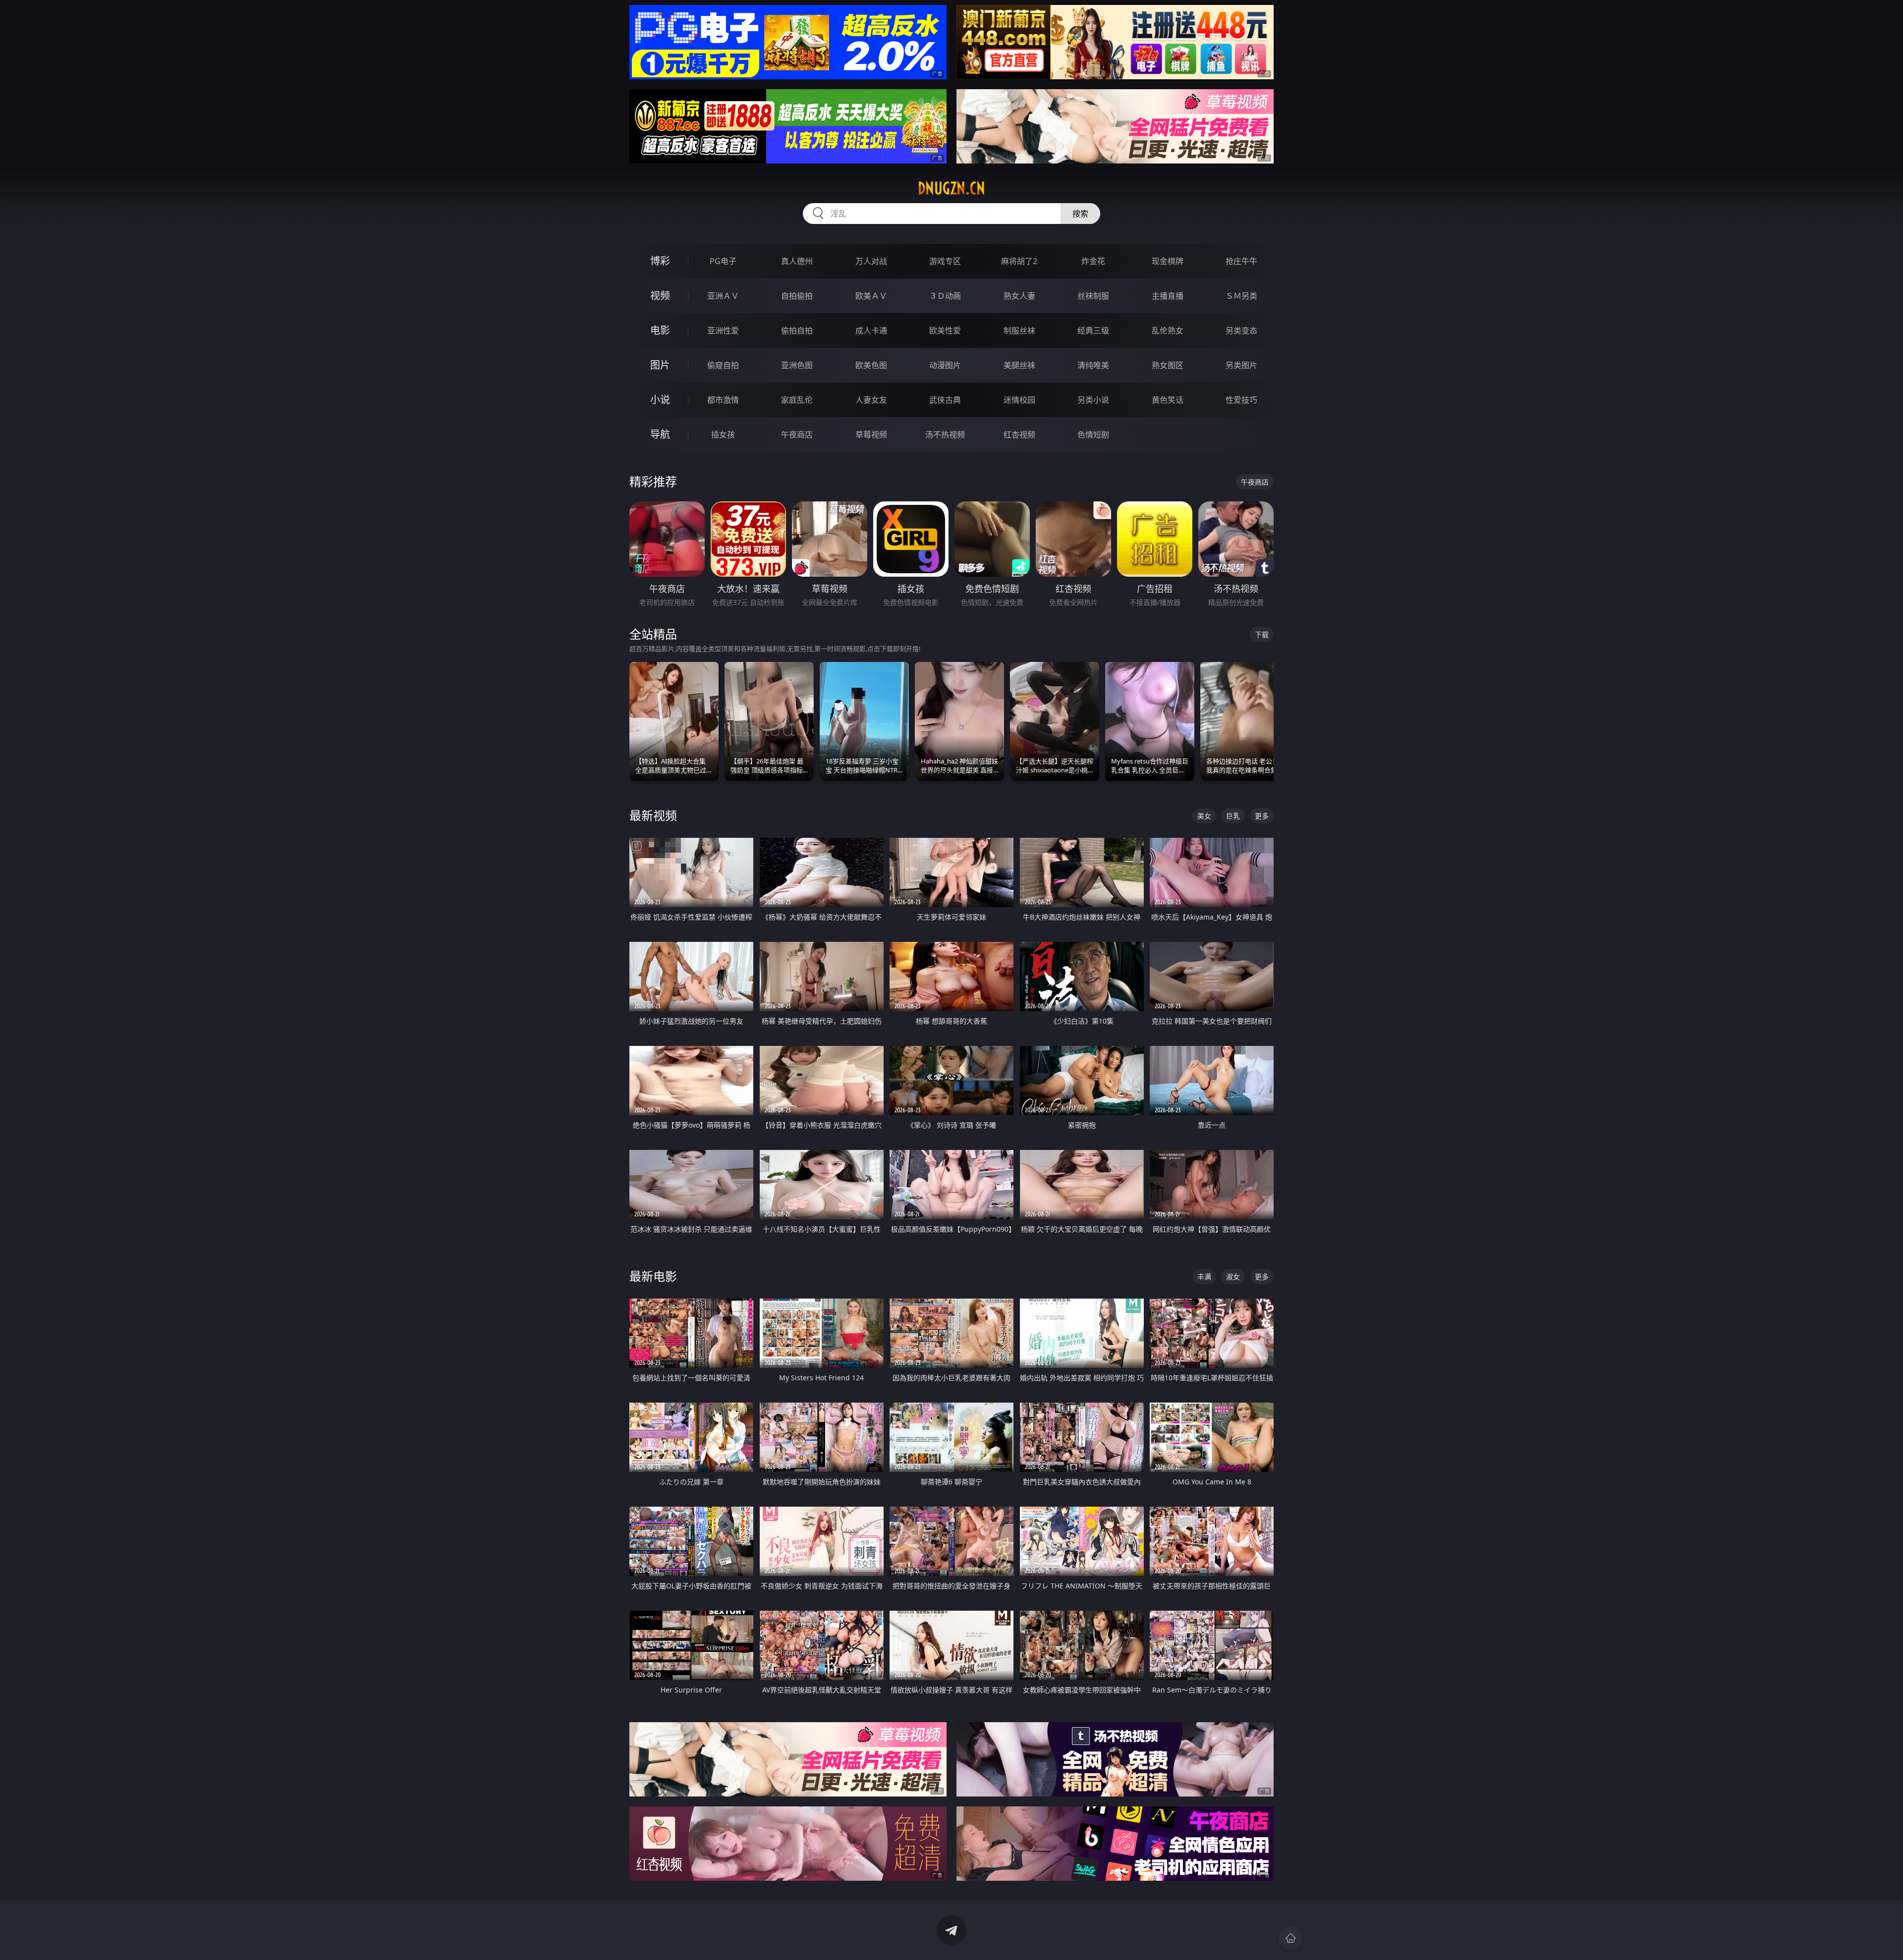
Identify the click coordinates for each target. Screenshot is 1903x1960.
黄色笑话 (1168, 400)
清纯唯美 (1093, 365)
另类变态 (1241, 330)
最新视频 (653, 815)
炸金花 (1093, 261)
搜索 (1080, 214)
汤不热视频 (945, 435)
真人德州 (797, 261)
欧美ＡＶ (871, 296)
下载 (1262, 634)
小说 (660, 400)
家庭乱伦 (797, 400)
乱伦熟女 (1168, 330)
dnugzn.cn (951, 188)
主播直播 (1168, 296)
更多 (1262, 816)
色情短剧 (1093, 435)
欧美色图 (871, 365)
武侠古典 (945, 400)
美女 (1204, 816)
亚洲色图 (797, 365)
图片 (660, 365)
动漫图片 (945, 365)
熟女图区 (1168, 365)
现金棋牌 (1168, 261)
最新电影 (653, 1276)
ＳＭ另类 (1241, 296)
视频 (660, 296)
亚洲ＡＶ (723, 296)
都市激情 (723, 400)
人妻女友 (871, 400)
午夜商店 (797, 435)
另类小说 (1093, 400)
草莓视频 (871, 435)
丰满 (1204, 1277)
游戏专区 (945, 261)
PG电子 (723, 261)
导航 (660, 434)
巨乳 (1233, 816)
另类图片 (1241, 365)
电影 (660, 330)
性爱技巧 (1241, 400)
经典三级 (1093, 330)
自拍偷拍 (797, 296)
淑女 (1233, 1277)
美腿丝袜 (1019, 365)
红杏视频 (1019, 435)
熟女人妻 (1019, 296)
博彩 (660, 261)
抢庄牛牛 (1241, 261)
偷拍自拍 (797, 330)
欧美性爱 (945, 330)
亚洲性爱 (723, 330)
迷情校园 (1019, 400)
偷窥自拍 (723, 365)
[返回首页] (1290, 1938)
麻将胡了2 (1019, 261)
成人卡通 (871, 330)
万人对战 (871, 261)
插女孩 (723, 435)
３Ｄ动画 (945, 296)
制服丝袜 (1019, 330)
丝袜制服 (1093, 296)
